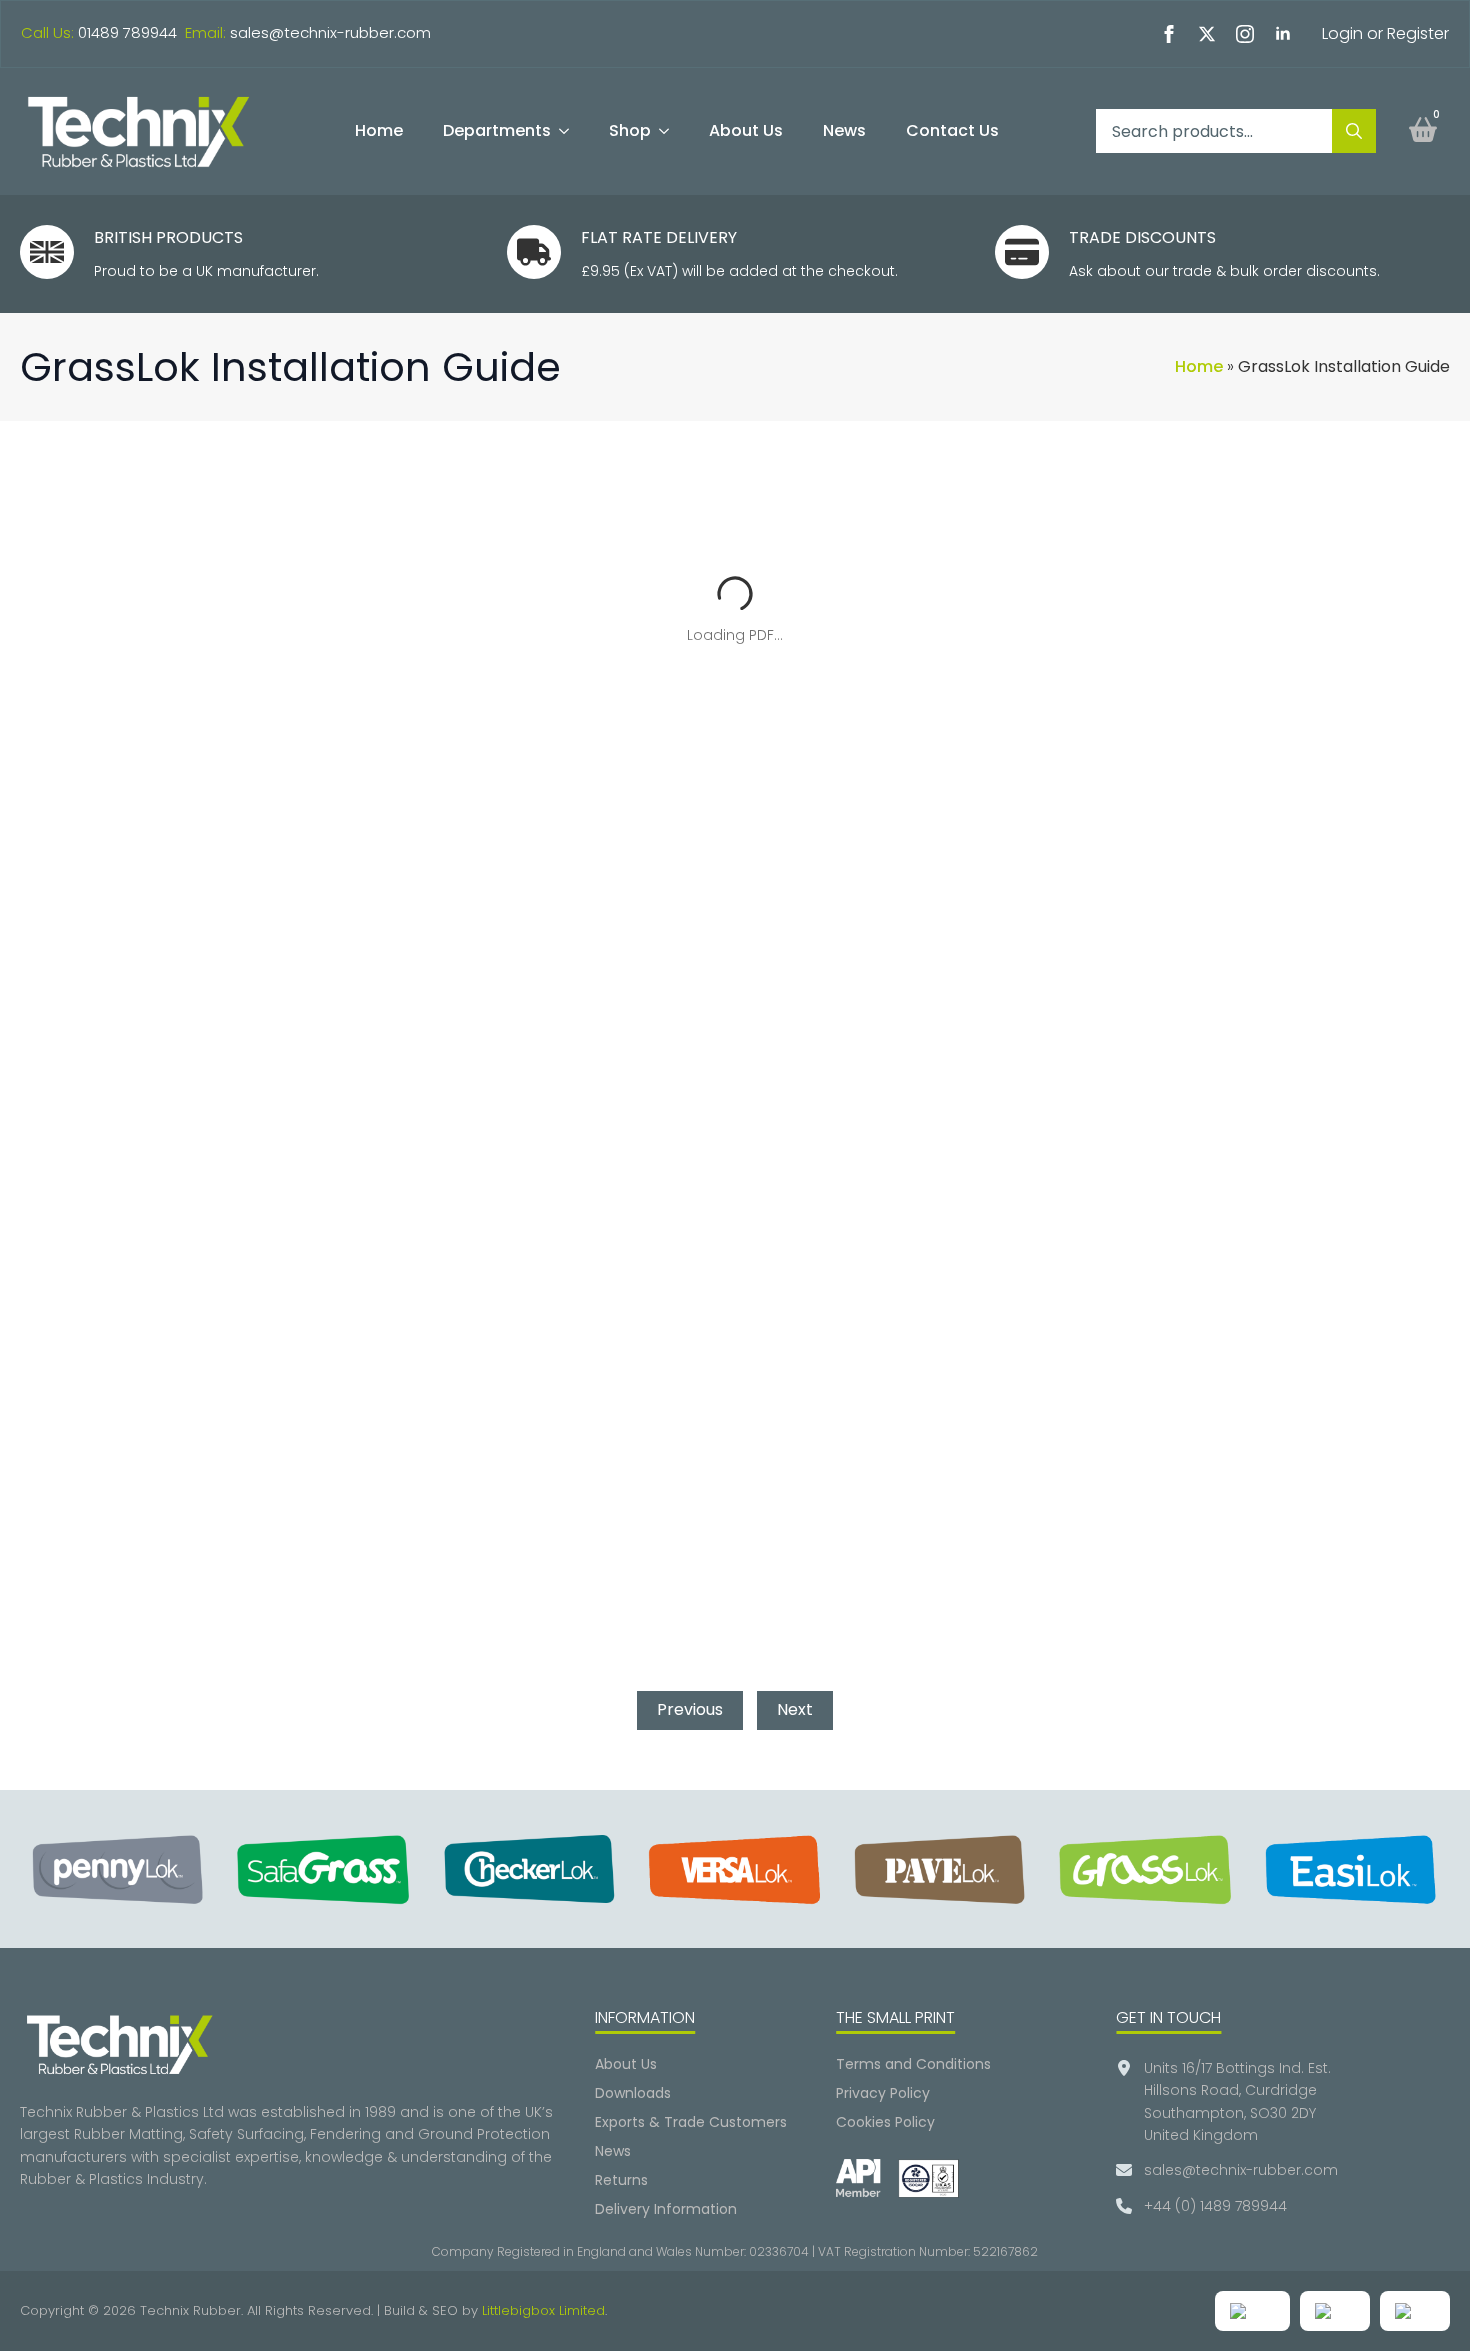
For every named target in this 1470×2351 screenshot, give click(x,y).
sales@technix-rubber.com (330, 32)
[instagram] (1245, 34)
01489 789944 (127, 32)
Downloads (633, 2093)
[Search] (1354, 131)
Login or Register (1385, 33)
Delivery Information (666, 2209)
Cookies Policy (885, 2122)
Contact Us (952, 130)
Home (379, 130)
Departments (497, 130)
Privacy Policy (883, 2093)
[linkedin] (1283, 34)
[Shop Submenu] (670, 131)
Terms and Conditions (913, 2064)
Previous (690, 1709)
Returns (621, 2180)
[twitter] (1207, 34)
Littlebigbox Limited (543, 2310)
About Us (746, 130)
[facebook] (1169, 34)
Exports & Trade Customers (691, 2122)
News (844, 130)
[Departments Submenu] (570, 131)
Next (795, 1709)
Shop (630, 130)
